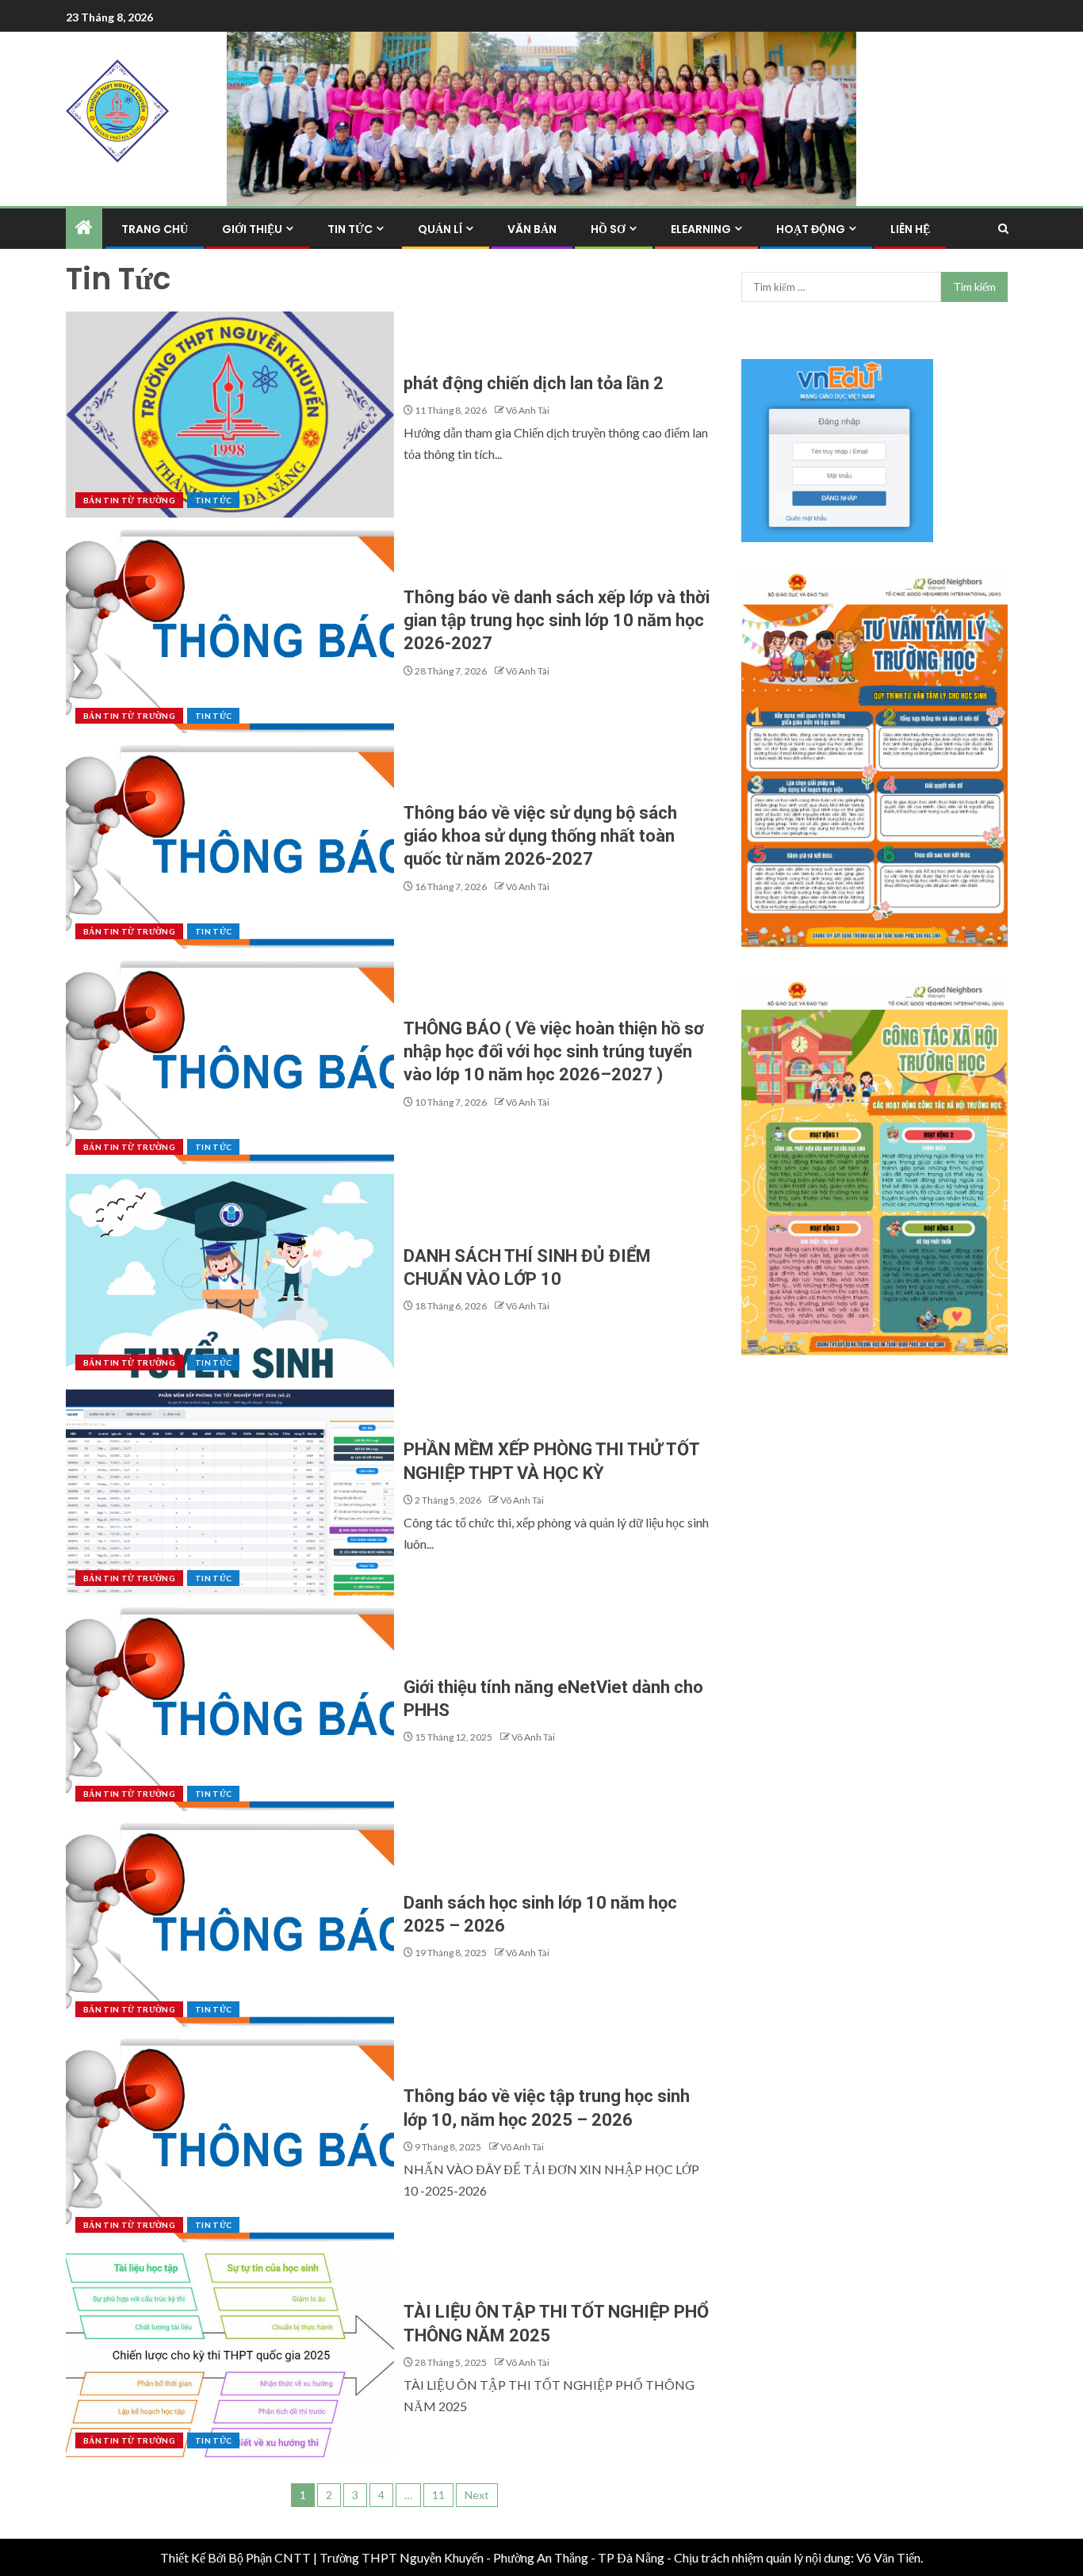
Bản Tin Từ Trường (129, 500)
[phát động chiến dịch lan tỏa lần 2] (230, 415)
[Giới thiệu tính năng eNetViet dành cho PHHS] (230, 1708)
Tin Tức (350, 229)
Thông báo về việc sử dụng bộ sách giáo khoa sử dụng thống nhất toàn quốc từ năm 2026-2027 (540, 836)
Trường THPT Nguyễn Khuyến (402, 2557)
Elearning (701, 229)
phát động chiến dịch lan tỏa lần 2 (534, 383)
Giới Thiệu (252, 229)
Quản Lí (440, 229)
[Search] (1003, 229)
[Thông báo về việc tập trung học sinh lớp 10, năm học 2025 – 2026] (230, 2139)
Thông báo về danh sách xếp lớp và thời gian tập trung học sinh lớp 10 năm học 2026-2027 (557, 621)
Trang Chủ (155, 229)
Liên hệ (910, 229)
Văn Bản (532, 229)
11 (438, 2495)
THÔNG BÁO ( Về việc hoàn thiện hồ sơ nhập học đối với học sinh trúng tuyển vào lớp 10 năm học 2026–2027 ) (554, 1052)
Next (477, 2495)
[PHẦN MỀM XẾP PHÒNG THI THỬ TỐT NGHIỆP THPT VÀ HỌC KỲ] (230, 1492)
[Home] (84, 228)
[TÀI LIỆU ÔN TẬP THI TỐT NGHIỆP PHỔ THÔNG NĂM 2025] (230, 2355)
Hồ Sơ (608, 229)
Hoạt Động (811, 229)
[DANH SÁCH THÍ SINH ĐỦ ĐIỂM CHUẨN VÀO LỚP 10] (230, 1277)
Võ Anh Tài (528, 410)
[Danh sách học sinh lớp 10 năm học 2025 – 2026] (230, 1924)
